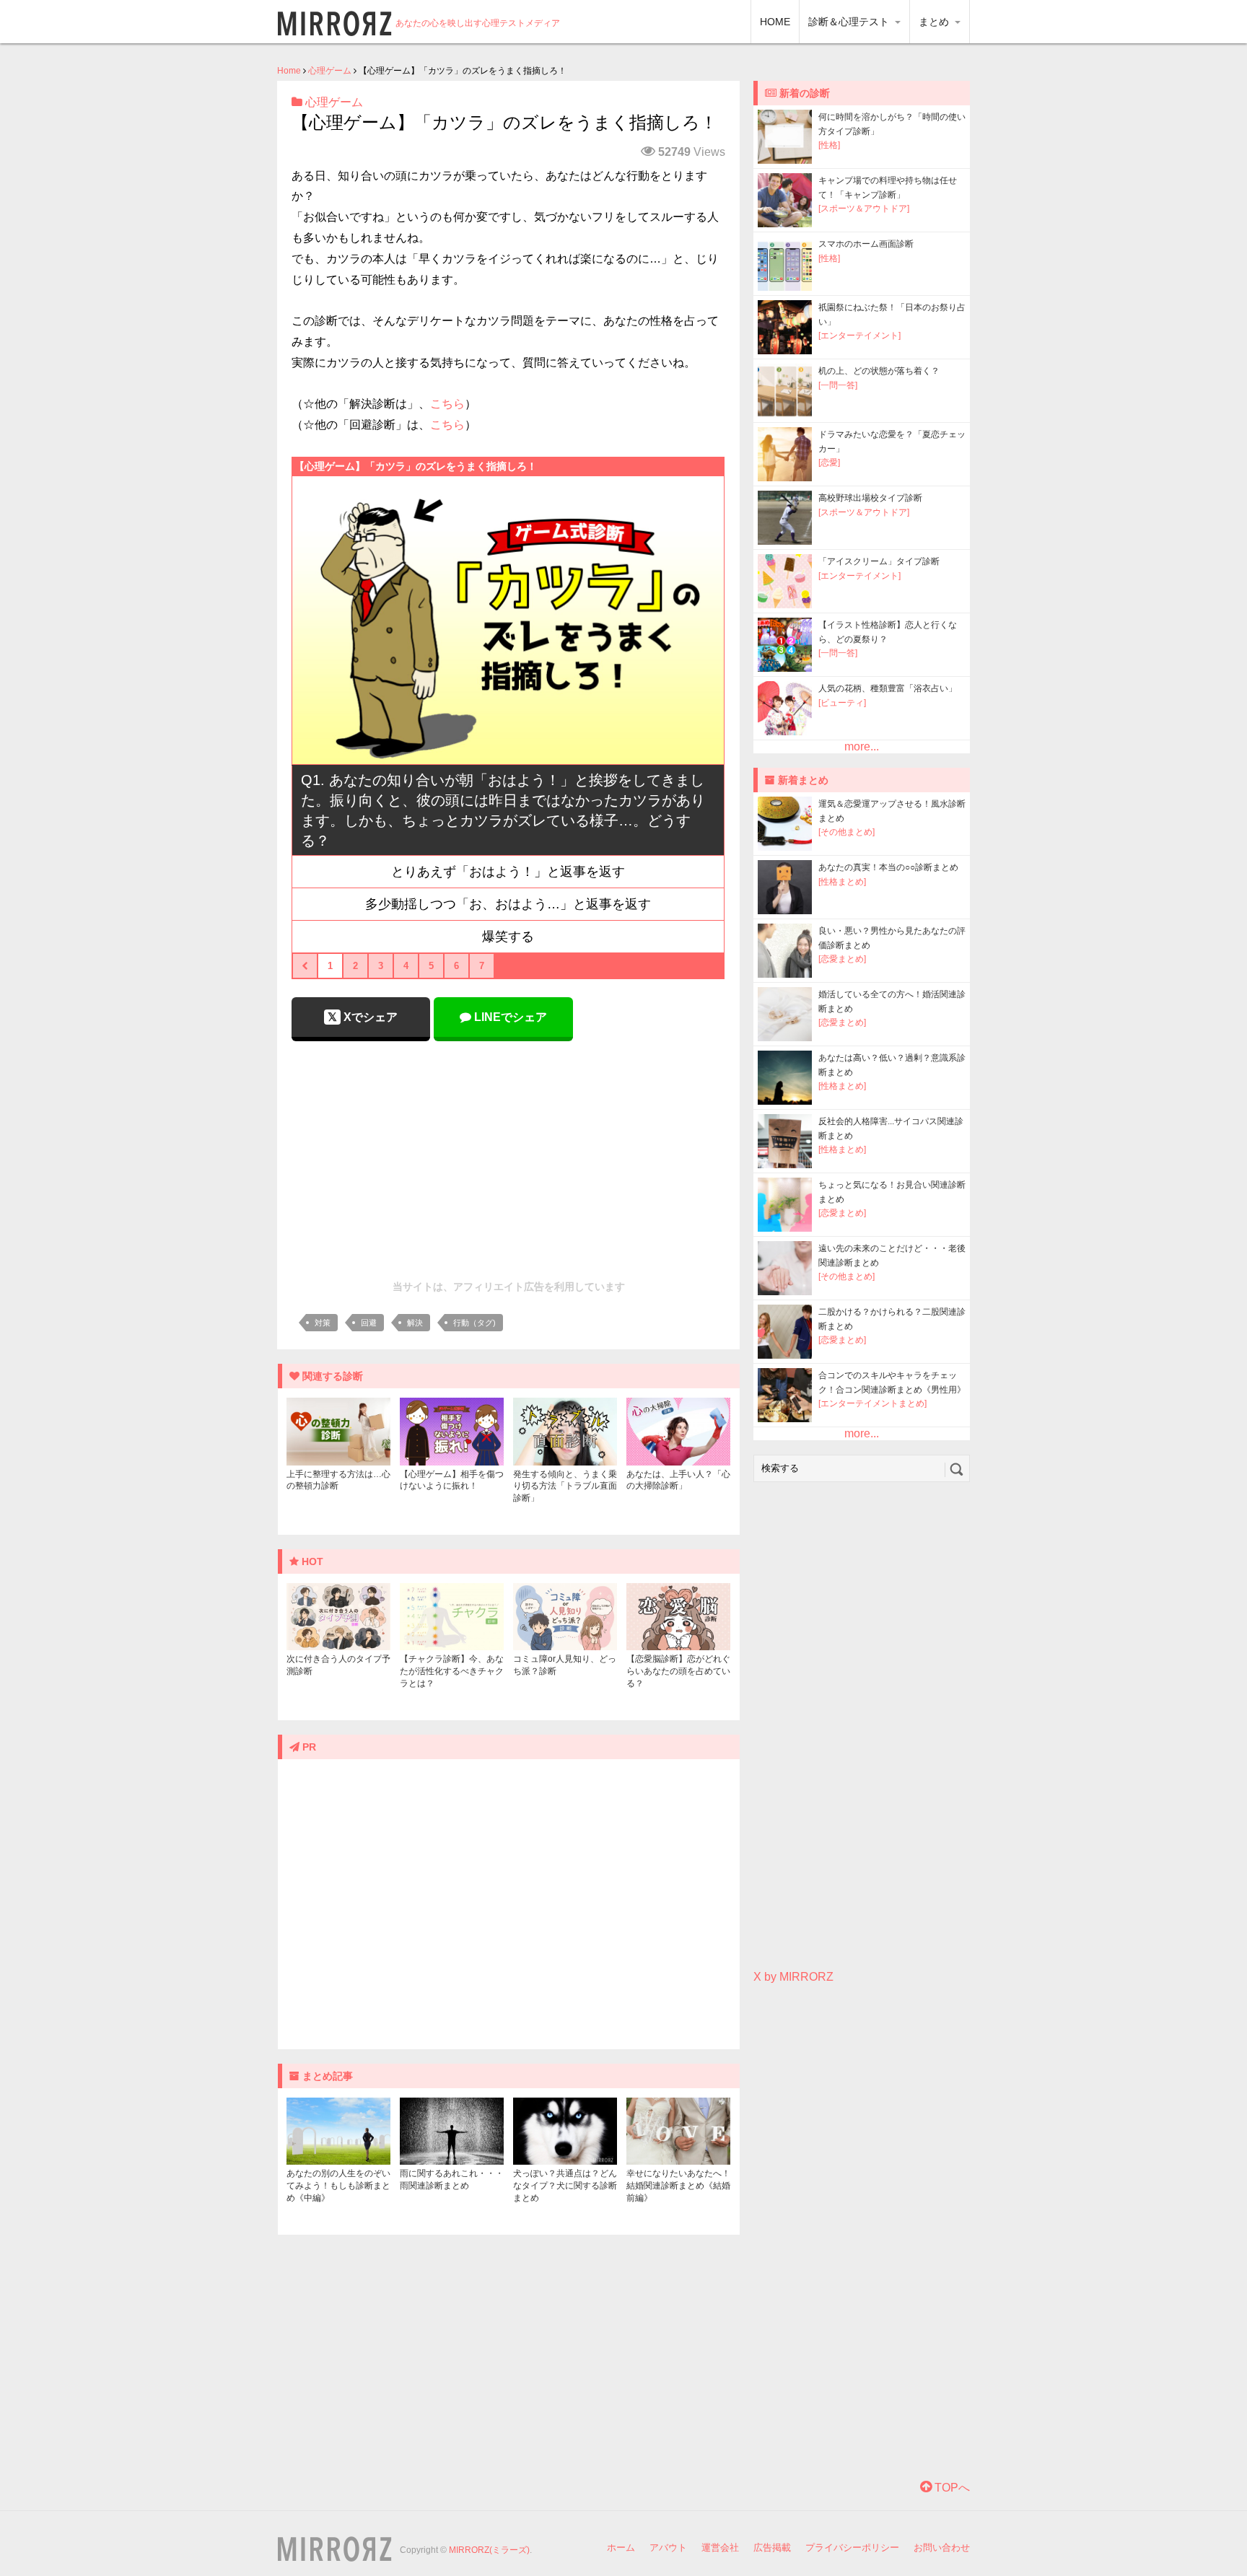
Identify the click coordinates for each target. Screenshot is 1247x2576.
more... (862, 746)
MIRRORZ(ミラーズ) (489, 2550)
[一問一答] (838, 385)
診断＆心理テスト (850, 22)
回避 (369, 1323)
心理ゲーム (330, 71)
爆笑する (508, 937)
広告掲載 (772, 2547)
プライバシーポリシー (852, 2547)
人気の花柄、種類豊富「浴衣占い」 (888, 688)
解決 (415, 1323)
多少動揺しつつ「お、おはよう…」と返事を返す (508, 904)
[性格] (829, 145)
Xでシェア (369, 1017)
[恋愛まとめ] (842, 959)
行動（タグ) (474, 1323)
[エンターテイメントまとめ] (872, 1403)
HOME (775, 22)
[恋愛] (829, 463)
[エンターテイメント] (859, 336)
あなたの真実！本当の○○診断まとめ (888, 867)
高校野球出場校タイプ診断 (870, 498)
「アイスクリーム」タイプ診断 (879, 561)
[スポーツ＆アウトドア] (864, 209)
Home (289, 71)
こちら (447, 404)
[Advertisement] (509, 1157)
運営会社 (720, 2547)
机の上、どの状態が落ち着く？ (879, 371)
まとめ (935, 22)
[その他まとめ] (846, 832)
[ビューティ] (842, 703)
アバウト (668, 2547)
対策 (323, 1323)
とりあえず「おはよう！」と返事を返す (508, 872)
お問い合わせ (942, 2547)
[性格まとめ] (842, 882)
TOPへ (951, 2488)
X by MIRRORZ (793, 1977)
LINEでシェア (509, 1017)
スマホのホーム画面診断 (866, 244)
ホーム (621, 2547)
